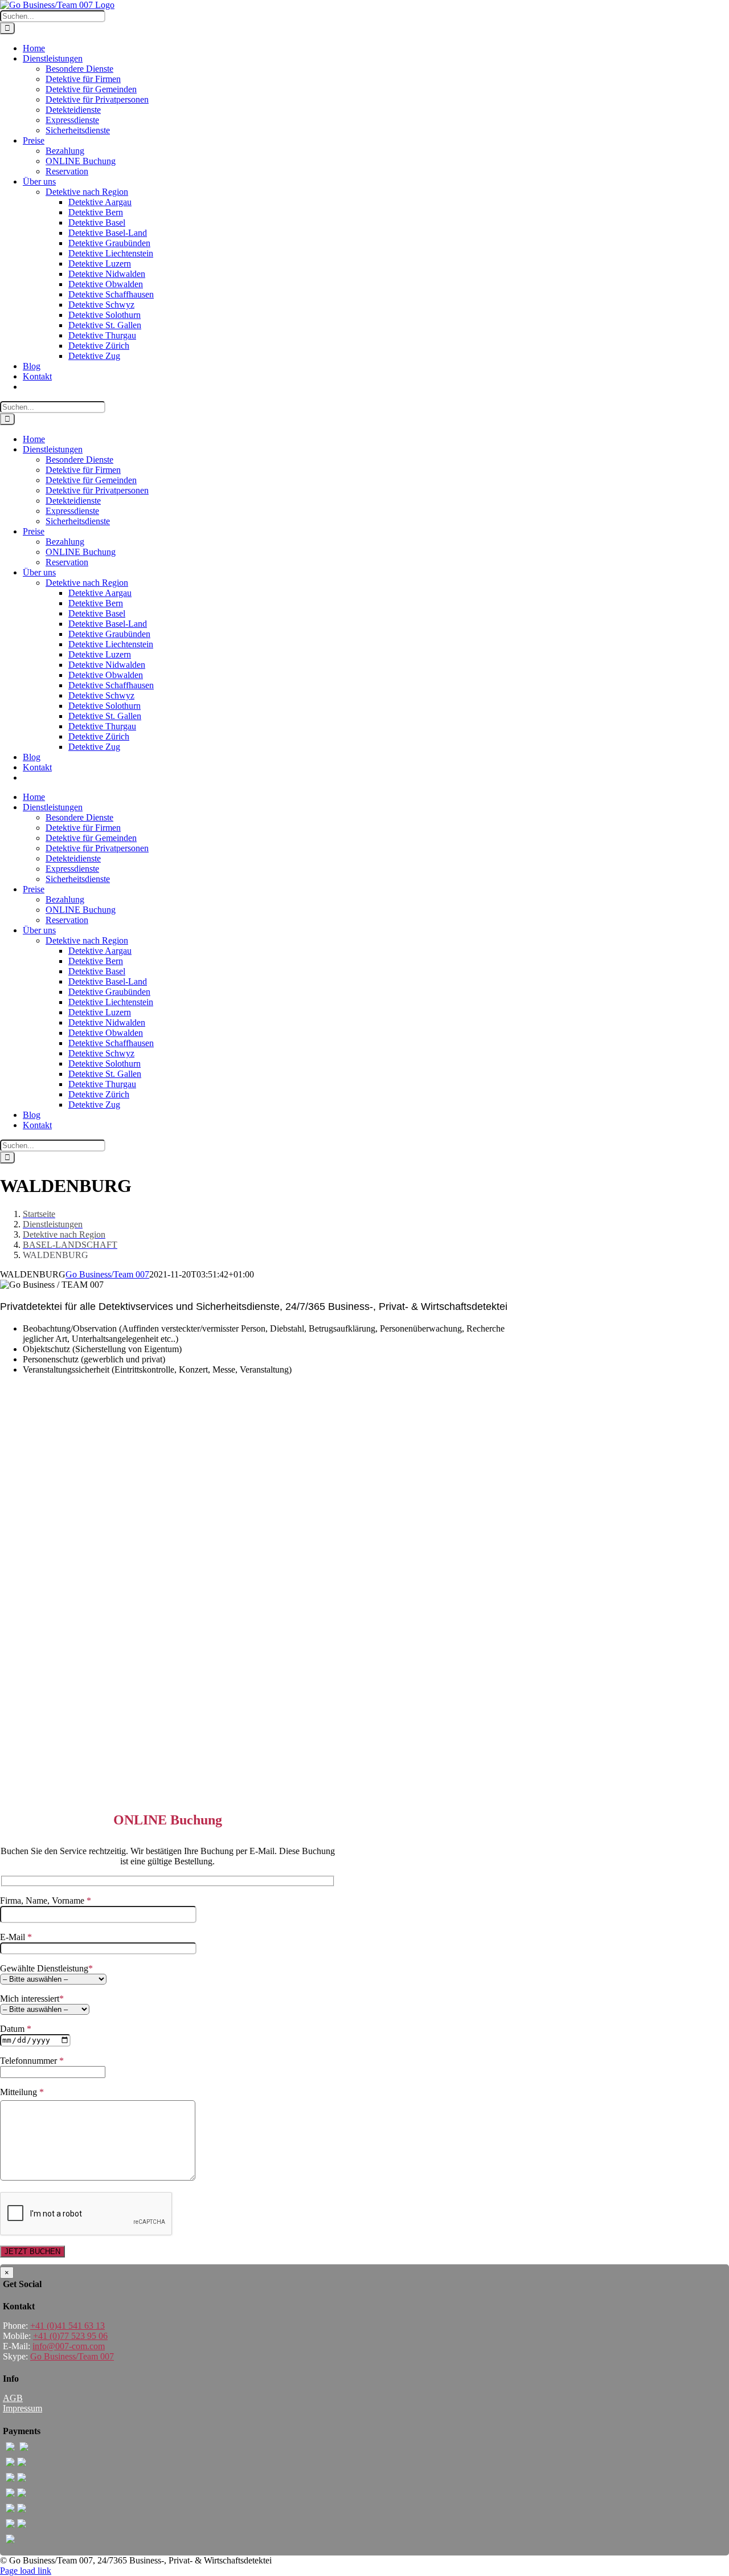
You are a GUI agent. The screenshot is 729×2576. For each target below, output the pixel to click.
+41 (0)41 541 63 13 (67, 2326)
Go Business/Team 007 (107, 1274)
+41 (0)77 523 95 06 (70, 2336)
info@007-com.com (69, 2346)
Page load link (26, 2571)
